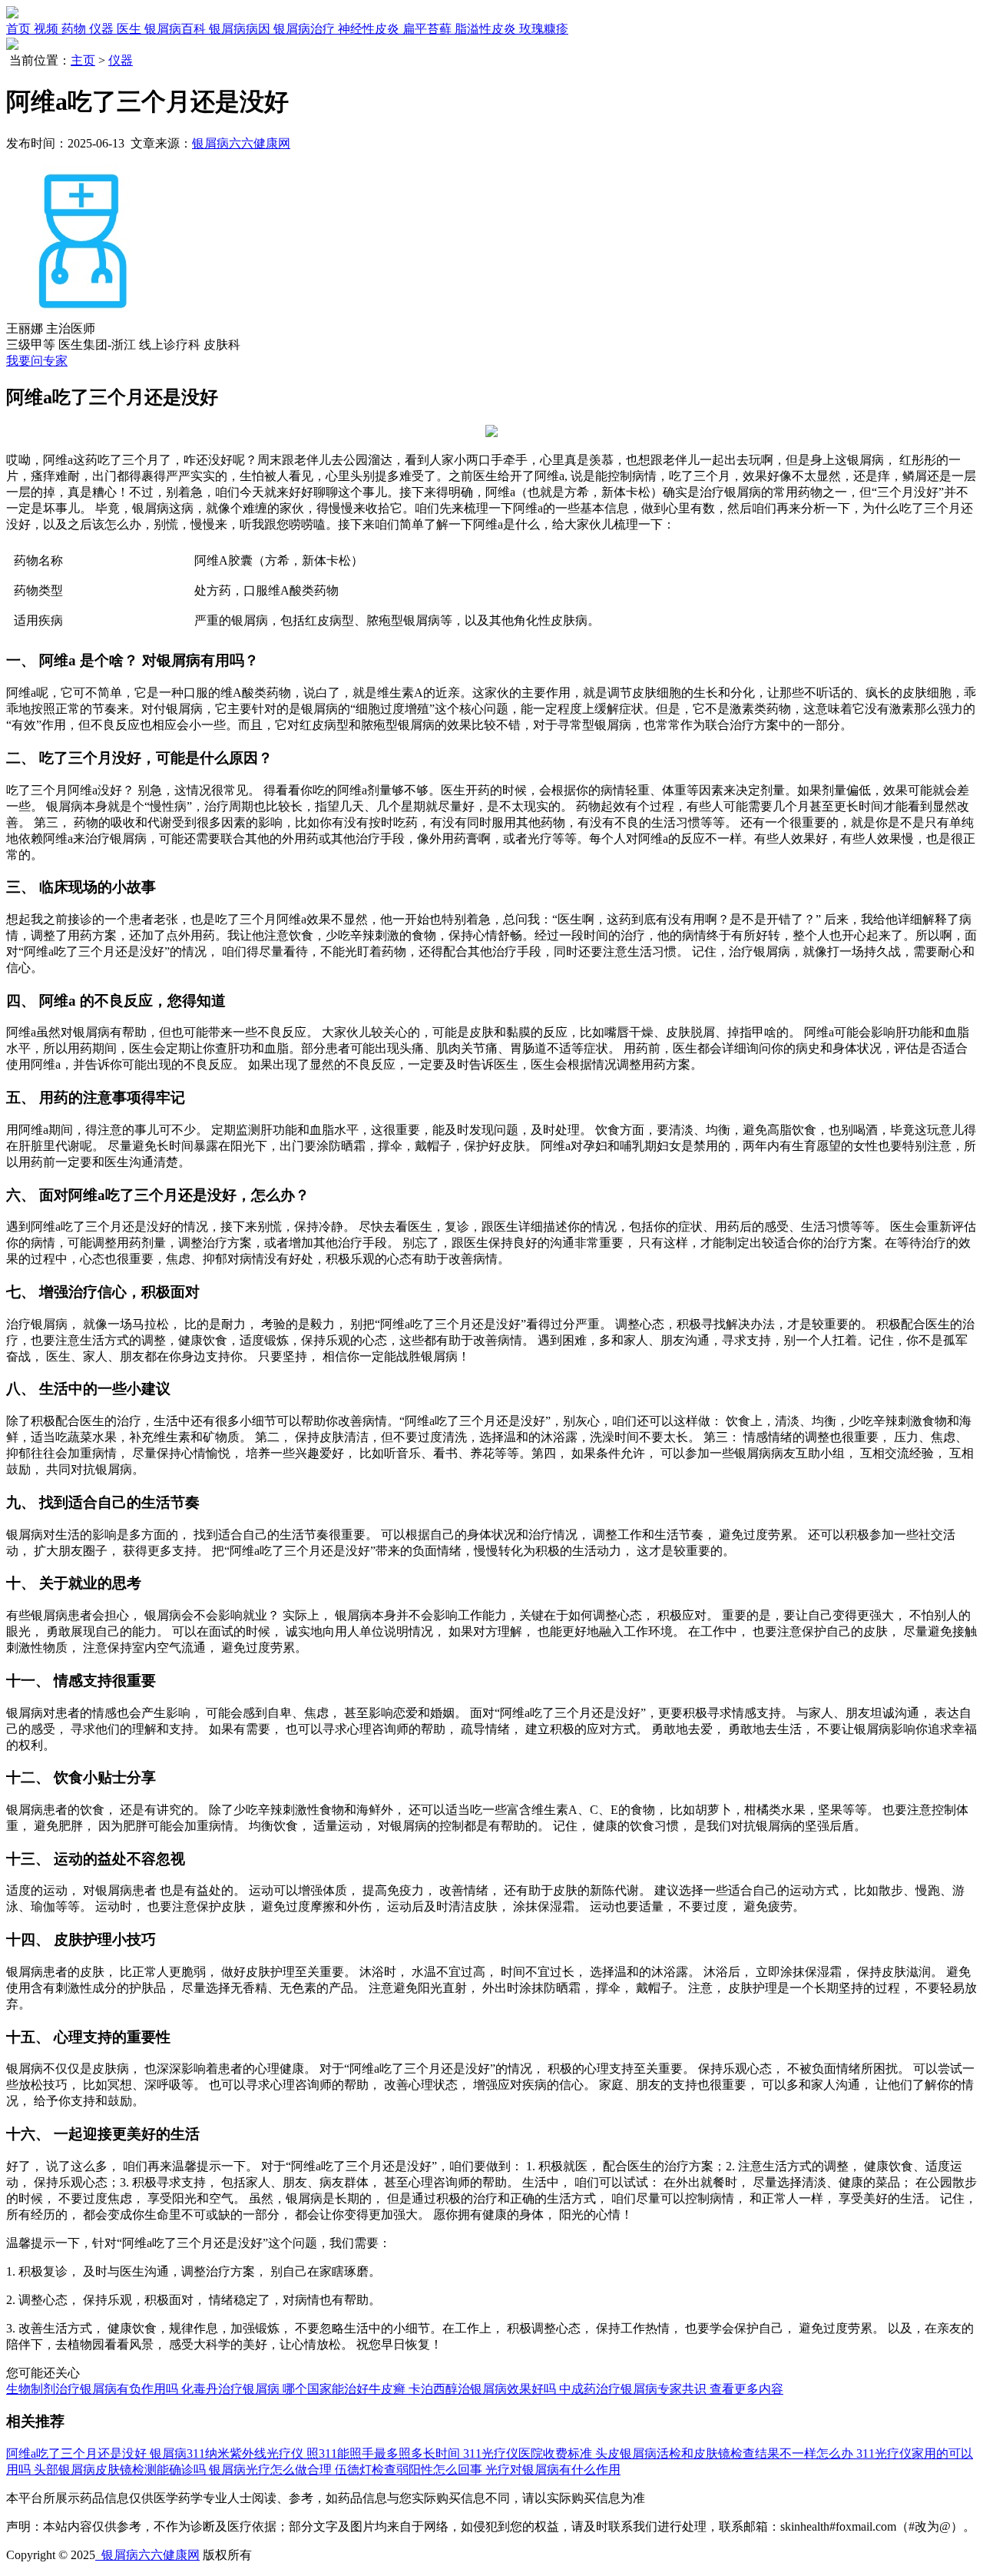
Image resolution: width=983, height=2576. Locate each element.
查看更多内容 (746, 2389)
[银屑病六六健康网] (12, 14)
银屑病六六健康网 (241, 143)
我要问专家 (37, 361)
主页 (83, 60)
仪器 (121, 60)
